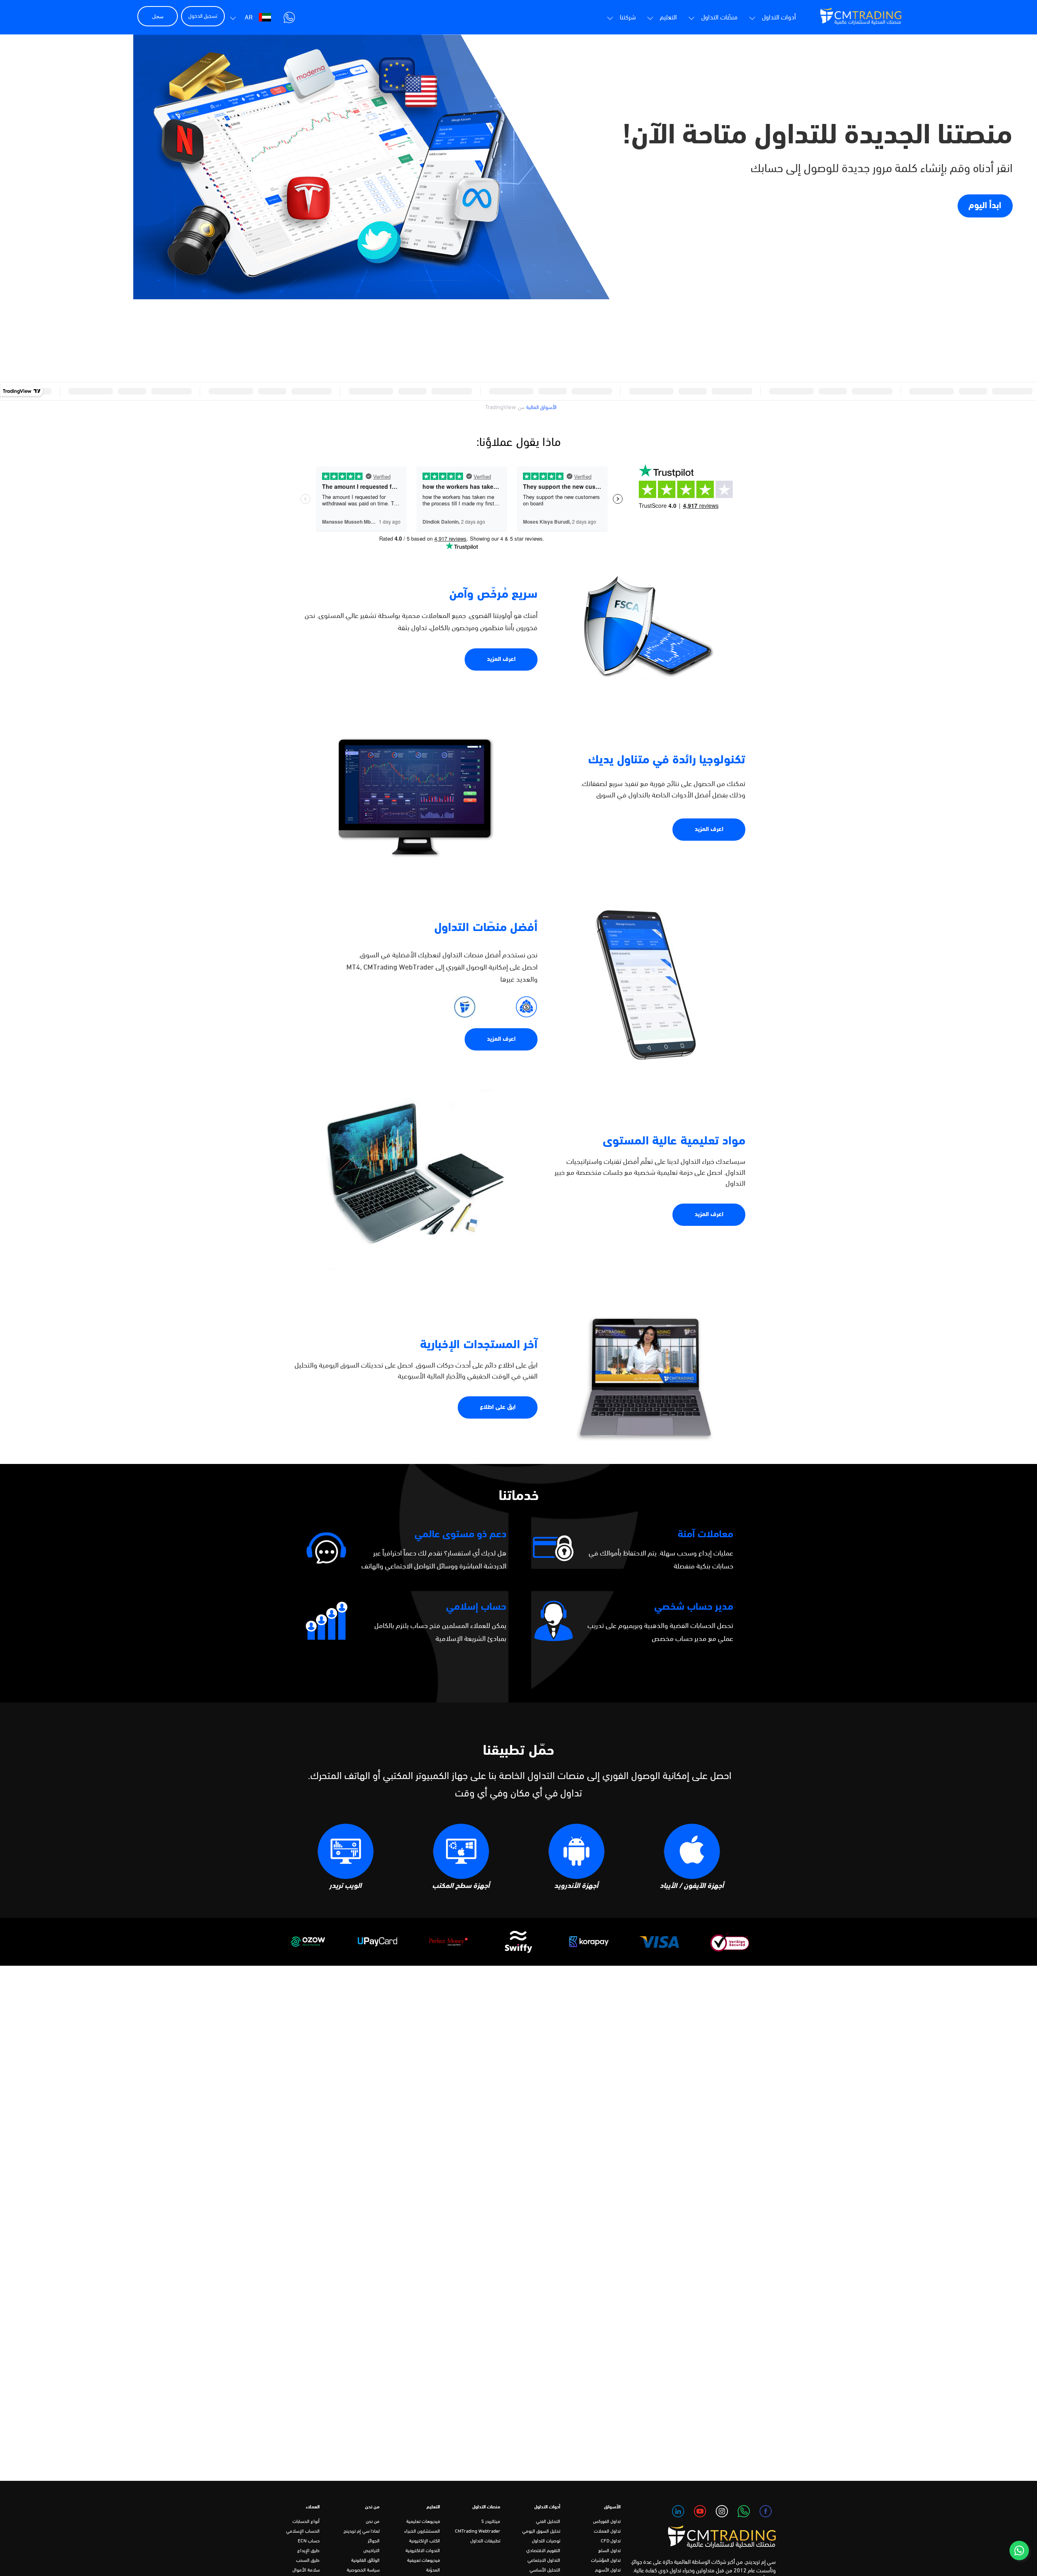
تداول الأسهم (608, 2570)
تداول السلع (609, 2551)
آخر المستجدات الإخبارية (479, 1345)
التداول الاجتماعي (544, 2561)
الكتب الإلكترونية (425, 2541)
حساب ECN (309, 2541)
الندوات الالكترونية (423, 2551)
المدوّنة (433, 2570)
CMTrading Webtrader (478, 2531)
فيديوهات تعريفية (424, 2561)
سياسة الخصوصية (363, 2570)
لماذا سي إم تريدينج (362, 2531)
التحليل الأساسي (545, 2570)
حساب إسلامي (476, 1607)
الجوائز (374, 2541)
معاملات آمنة (705, 1535)
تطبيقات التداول (485, 2541)
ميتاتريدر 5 (491, 2522)
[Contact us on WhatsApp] (1019, 2550)
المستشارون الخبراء (422, 2531)
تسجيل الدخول (203, 16)
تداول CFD (611, 2541)
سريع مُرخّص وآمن (493, 595)
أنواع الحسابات (306, 2522)
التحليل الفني (548, 2522)
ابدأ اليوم (985, 206)
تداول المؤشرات (606, 2561)
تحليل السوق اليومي (541, 2531)
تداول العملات (607, 2531)
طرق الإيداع (308, 2551)
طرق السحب (308, 2561)
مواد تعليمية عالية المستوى (674, 1141)
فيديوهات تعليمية (423, 2522)
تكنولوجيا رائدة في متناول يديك (667, 760)
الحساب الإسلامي (303, 2531)
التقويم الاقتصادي (543, 2551)
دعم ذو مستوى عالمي (460, 1535)
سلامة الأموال (306, 2570)
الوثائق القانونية (365, 2561)
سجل (158, 16)
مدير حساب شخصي (694, 1607)
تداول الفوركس (607, 2522)
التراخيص (371, 2551)
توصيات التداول (546, 2541)
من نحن (373, 2522)
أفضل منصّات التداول (486, 928)
